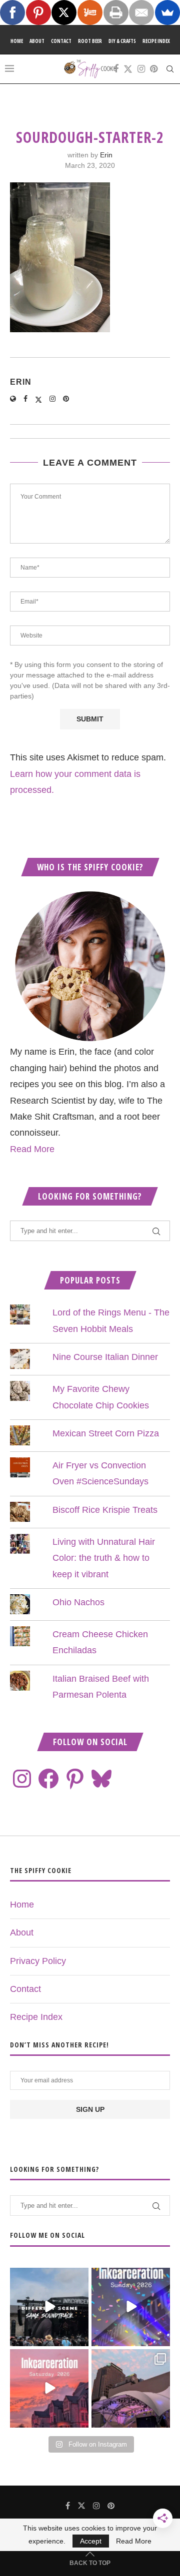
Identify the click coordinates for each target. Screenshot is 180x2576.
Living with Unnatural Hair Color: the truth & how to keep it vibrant (104, 1558)
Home (17, 41)
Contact (61, 41)
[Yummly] (90, 12)
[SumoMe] (167, 12)
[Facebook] (116, 69)
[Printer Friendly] (116, 12)
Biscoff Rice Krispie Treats (105, 1510)
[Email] (141, 12)
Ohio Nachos (78, 1602)
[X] (64, 12)
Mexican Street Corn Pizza (106, 1433)
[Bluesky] (101, 1779)
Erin (106, 155)
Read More (32, 1149)
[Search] (170, 69)
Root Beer (90, 41)
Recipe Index (156, 41)
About (37, 41)
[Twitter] (128, 69)
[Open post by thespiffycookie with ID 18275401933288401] (49, 2388)
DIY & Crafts (122, 41)
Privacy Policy (38, 1961)
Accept (91, 2541)
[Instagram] (141, 69)
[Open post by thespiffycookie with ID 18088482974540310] (49, 2307)
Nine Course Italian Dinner (105, 1357)
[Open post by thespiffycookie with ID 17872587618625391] (131, 2307)
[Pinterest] (154, 69)
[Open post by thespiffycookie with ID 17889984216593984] (131, 2388)
